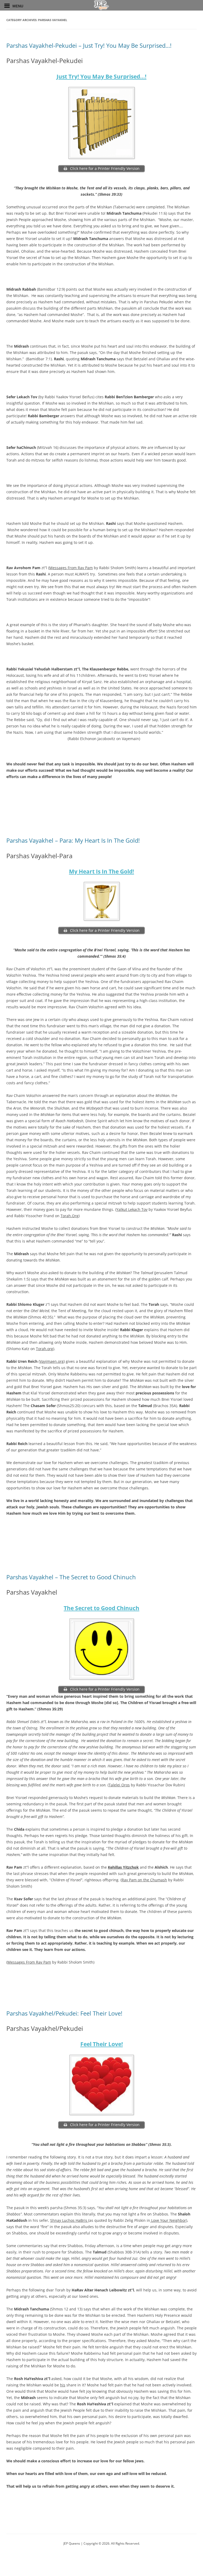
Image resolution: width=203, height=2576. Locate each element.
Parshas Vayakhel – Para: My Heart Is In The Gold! (73, 840)
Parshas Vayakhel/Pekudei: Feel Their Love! (64, 2013)
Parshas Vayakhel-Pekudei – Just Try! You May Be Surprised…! (89, 45)
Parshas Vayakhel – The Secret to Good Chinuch (71, 1577)
